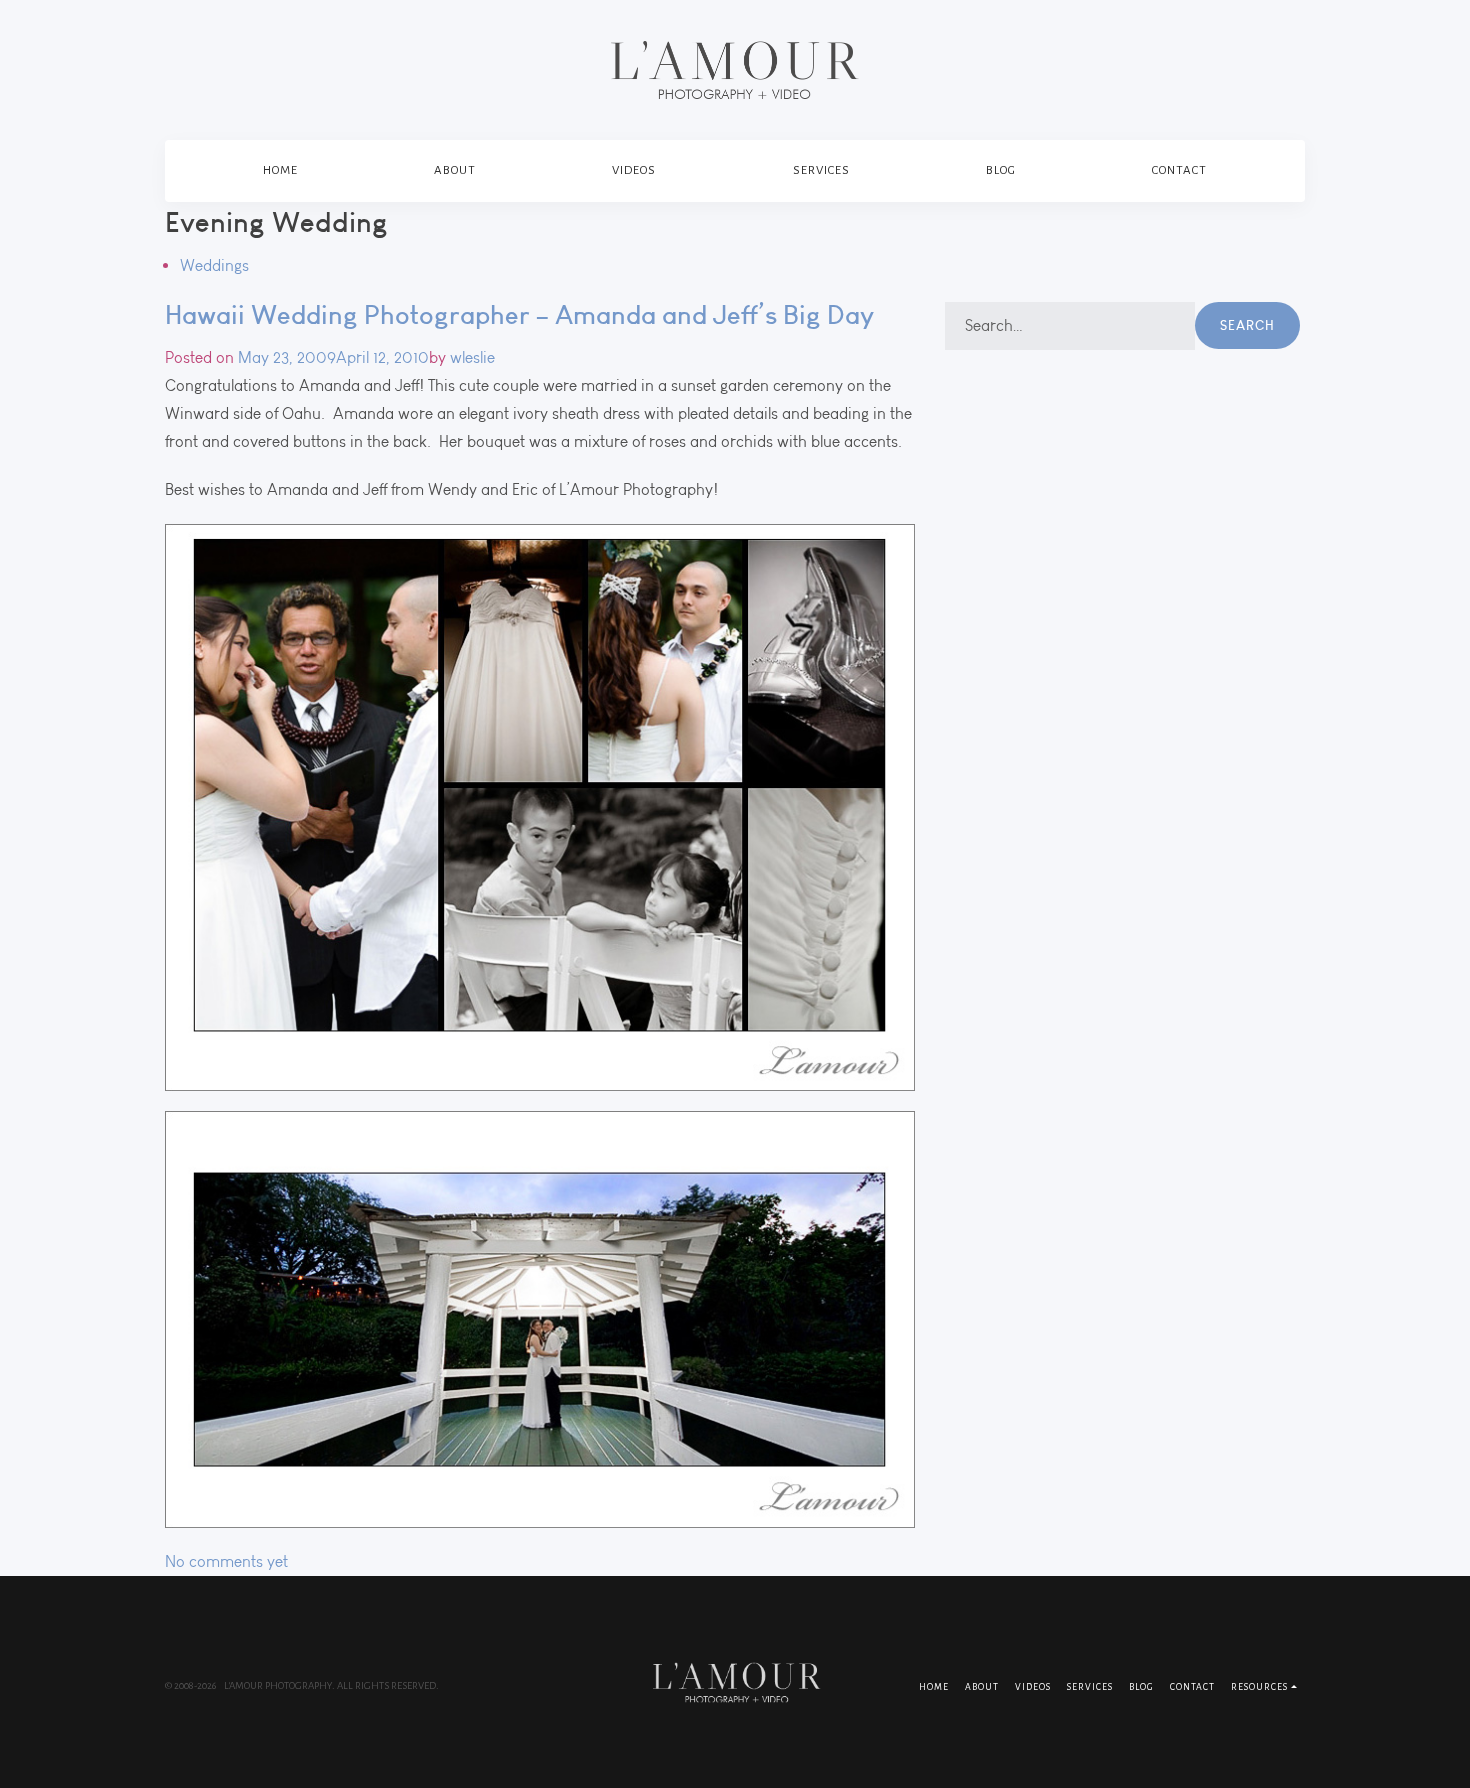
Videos (634, 170)
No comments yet (226, 1561)
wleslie (472, 357)
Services (821, 170)
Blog (1001, 170)
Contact (1179, 170)
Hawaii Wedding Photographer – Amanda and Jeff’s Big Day (519, 314)
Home (280, 170)
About (455, 170)
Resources (1259, 1687)
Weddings (214, 265)
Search (1247, 325)
